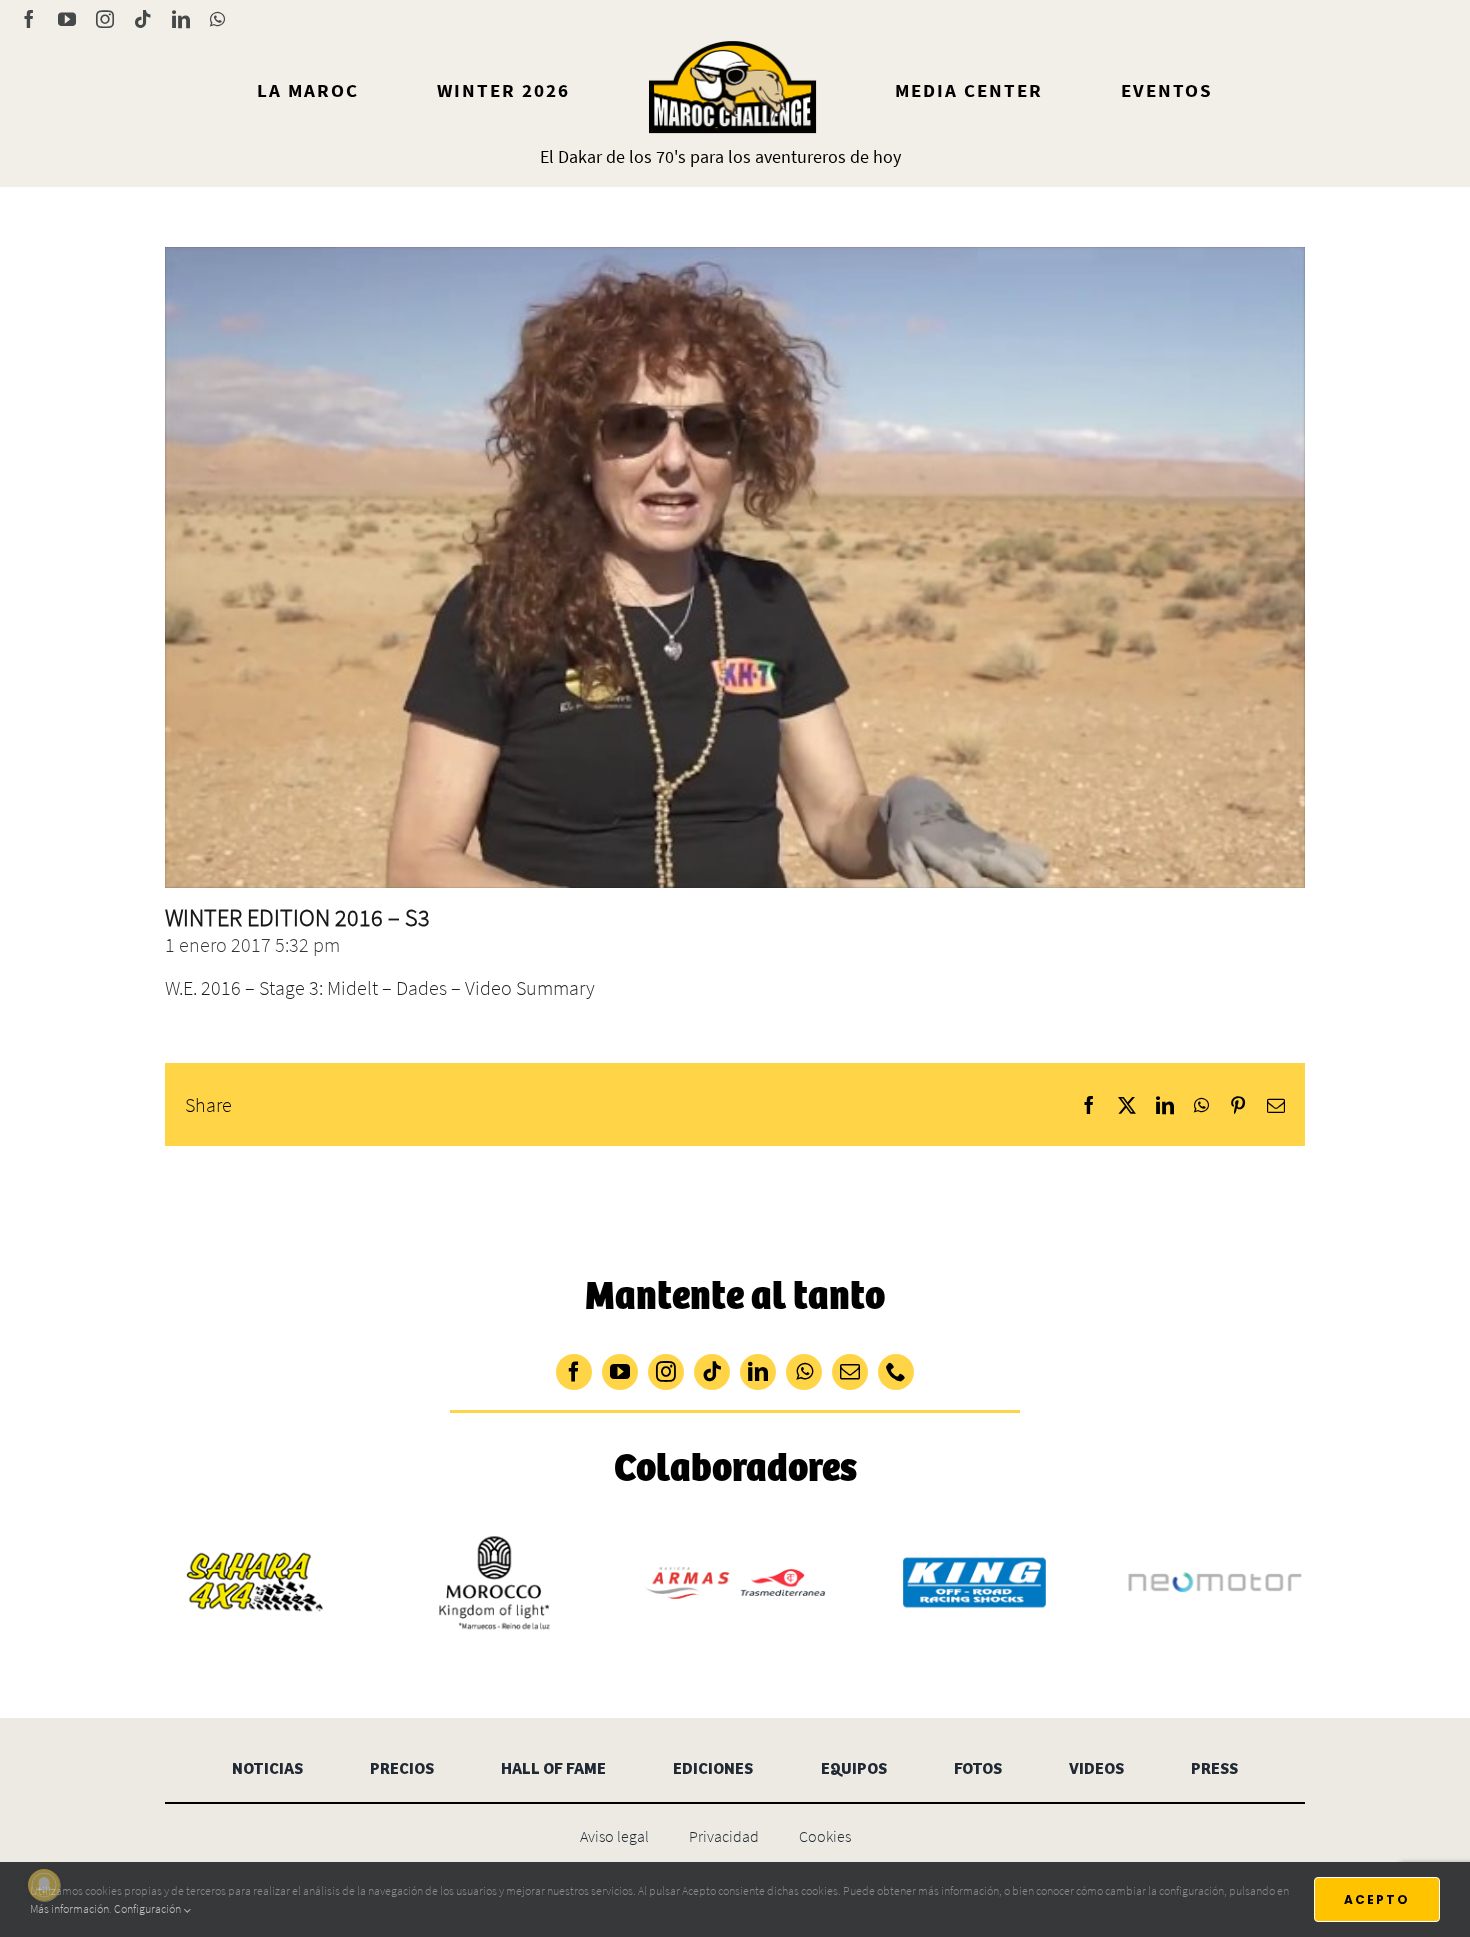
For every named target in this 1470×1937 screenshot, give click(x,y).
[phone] (896, 1372)
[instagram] (666, 1372)
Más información (69, 1908)
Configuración (148, 1908)
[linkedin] (758, 1372)
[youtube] (620, 1372)
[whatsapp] (804, 1372)
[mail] (850, 1372)
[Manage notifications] (44, 1885)
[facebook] (574, 1372)
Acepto (1377, 1899)
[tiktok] (712, 1372)
